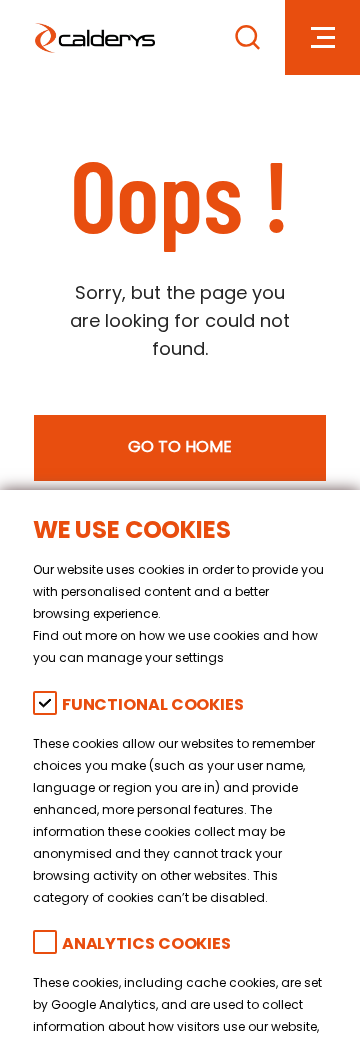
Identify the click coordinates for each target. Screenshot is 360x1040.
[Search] (247, 37)
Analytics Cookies (146, 945)
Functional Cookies (153, 706)
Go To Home (180, 448)
